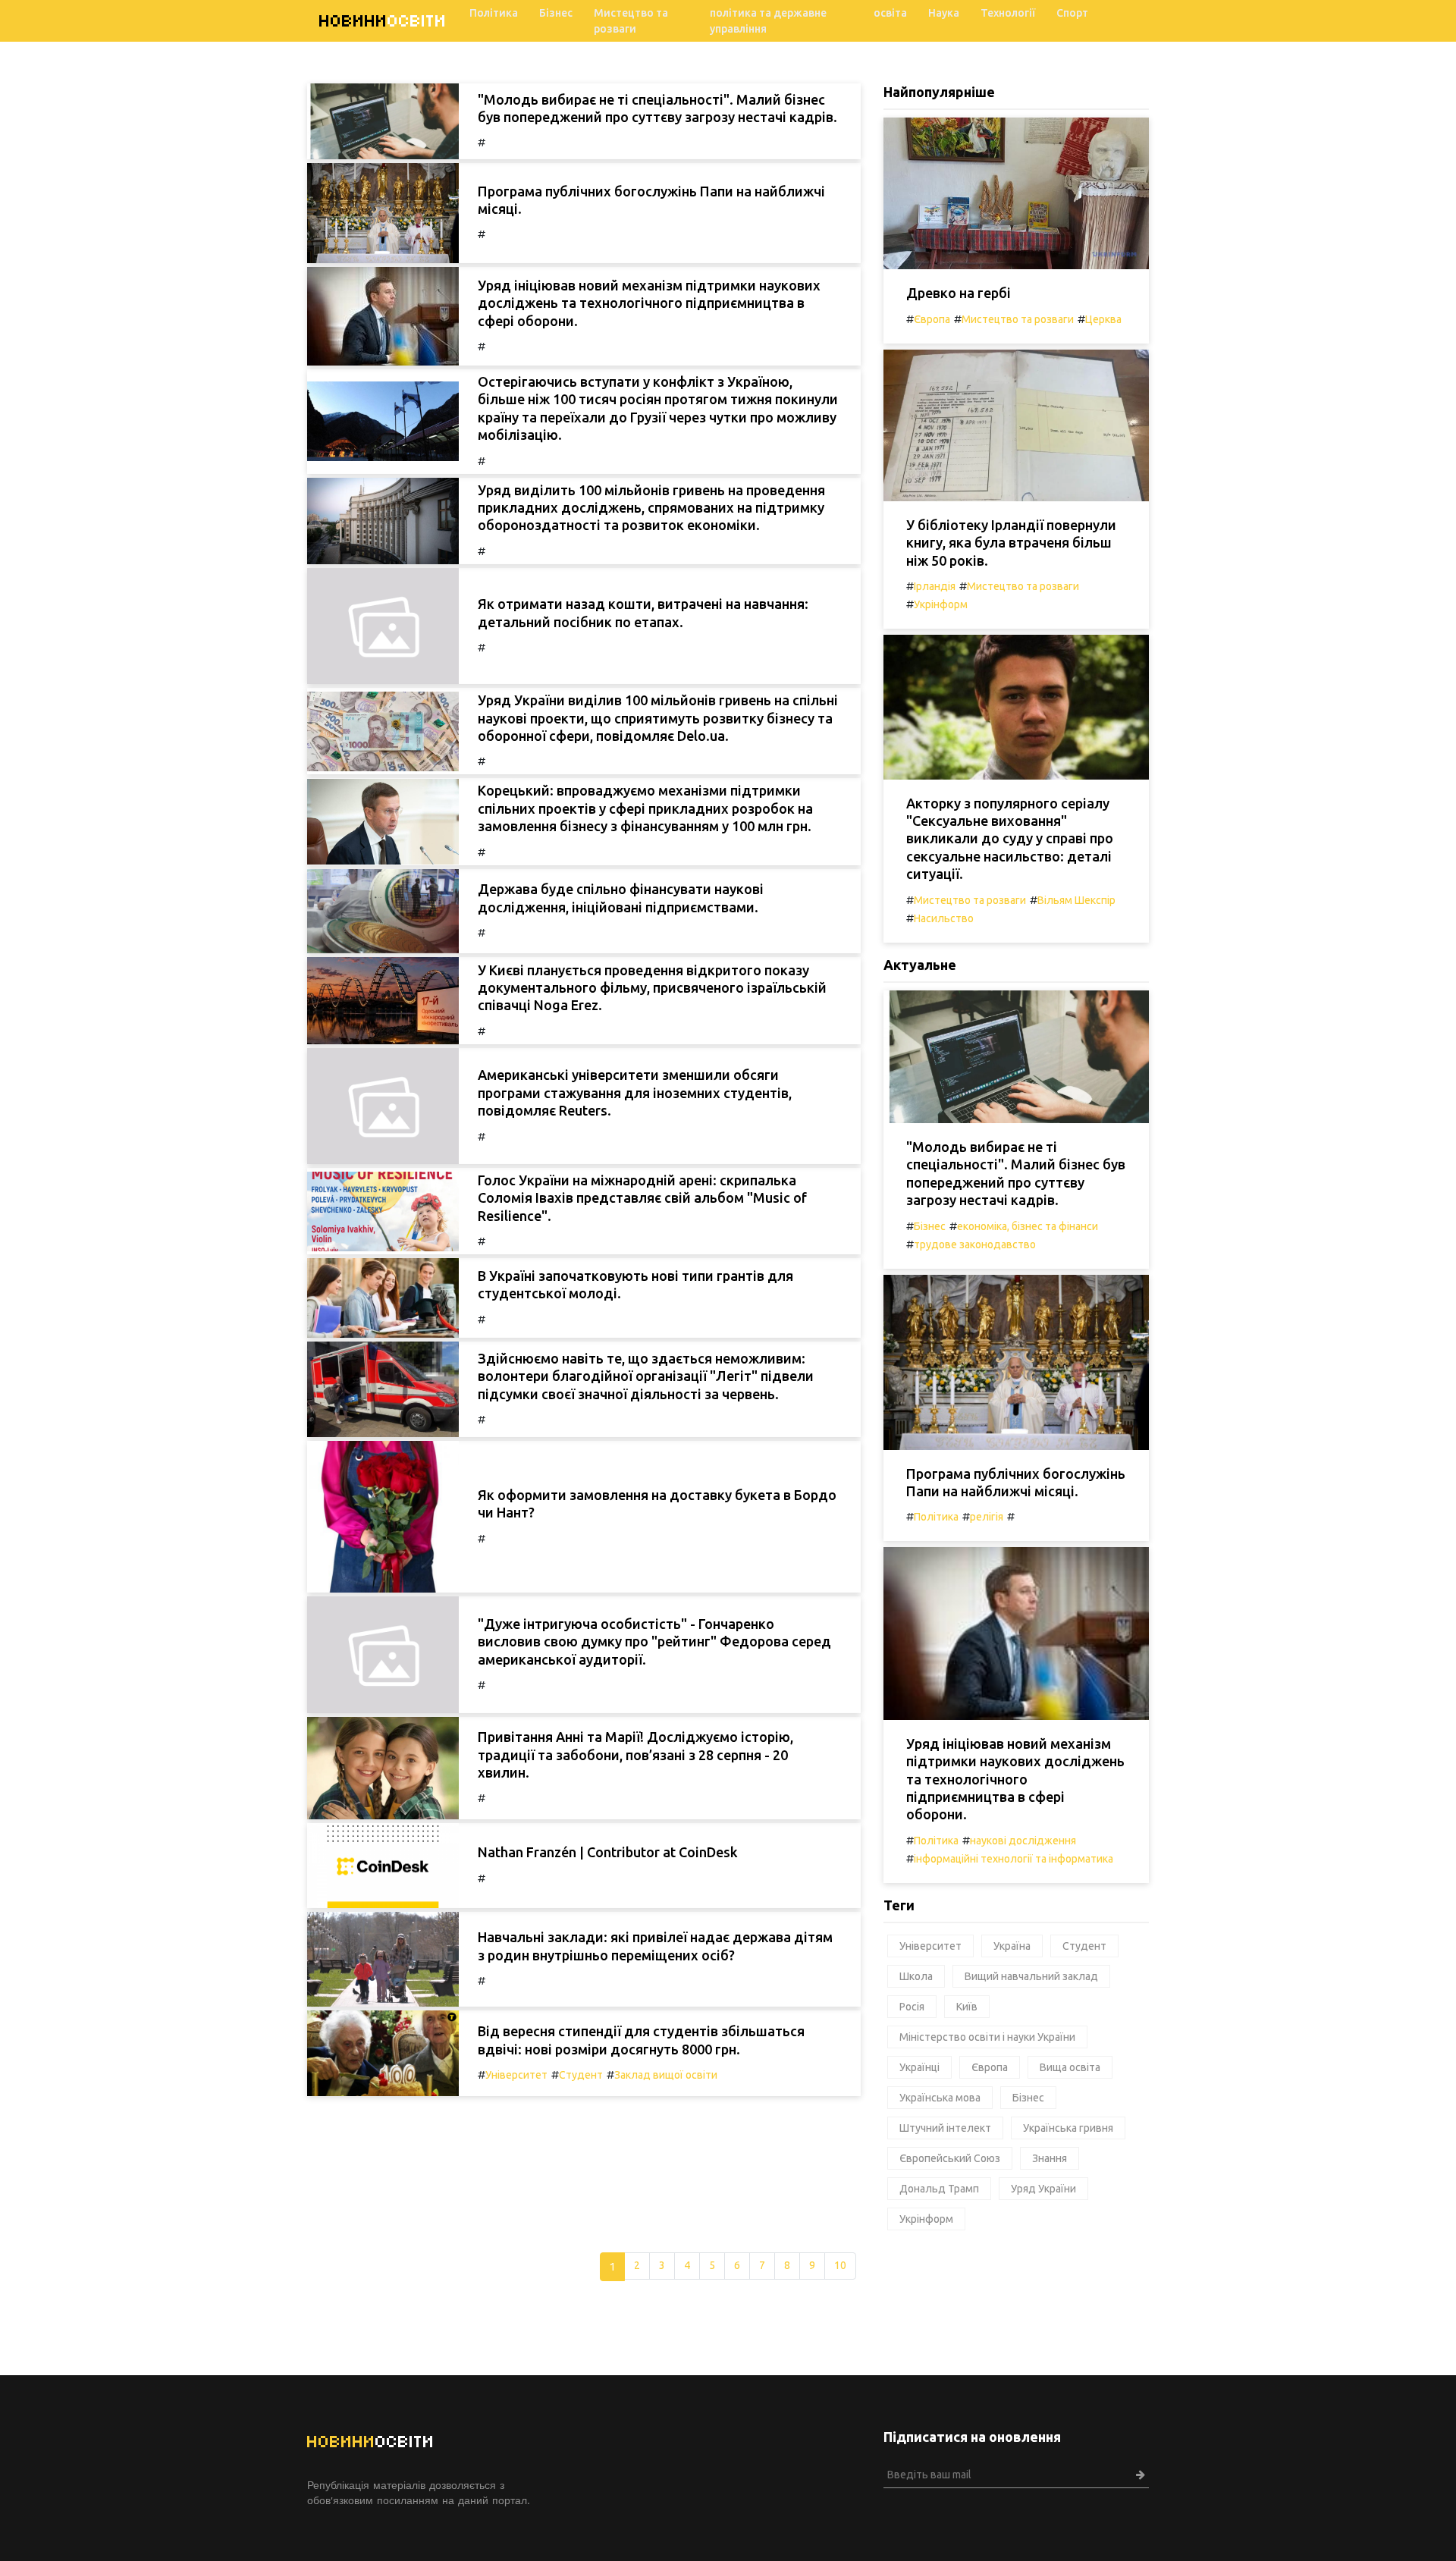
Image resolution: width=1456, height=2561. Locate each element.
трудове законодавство (975, 1244)
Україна (1012, 1946)
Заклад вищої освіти (666, 2075)
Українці (919, 2067)
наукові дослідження (1023, 1841)
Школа (916, 1976)
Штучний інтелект (945, 2128)
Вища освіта (1070, 2067)
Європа (932, 319)
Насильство (944, 918)
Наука (944, 13)
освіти (383, 21)
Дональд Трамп (939, 2189)
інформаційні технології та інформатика (1014, 1859)
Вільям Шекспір (1076, 900)
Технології (1008, 13)
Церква (1103, 319)
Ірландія (935, 586)
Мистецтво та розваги (631, 21)
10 (840, 2265)
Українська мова (940, 2098)
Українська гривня (1068, 2128)
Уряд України (1043, 2189)
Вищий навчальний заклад (1031, 1976)
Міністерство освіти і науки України (987, 2037)
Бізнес (556, 13)
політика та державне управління (768, 21)
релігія (987, 1517)
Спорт (1072, 13)
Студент (581, 2075)
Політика (494, 13)
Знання (1050, 2158)
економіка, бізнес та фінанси (1028, 1226)
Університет (516, 2075)
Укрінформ (941, 604)
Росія (912, 2007)
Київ (967, 2007)
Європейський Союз (950, 2158)
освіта (890, 13)
